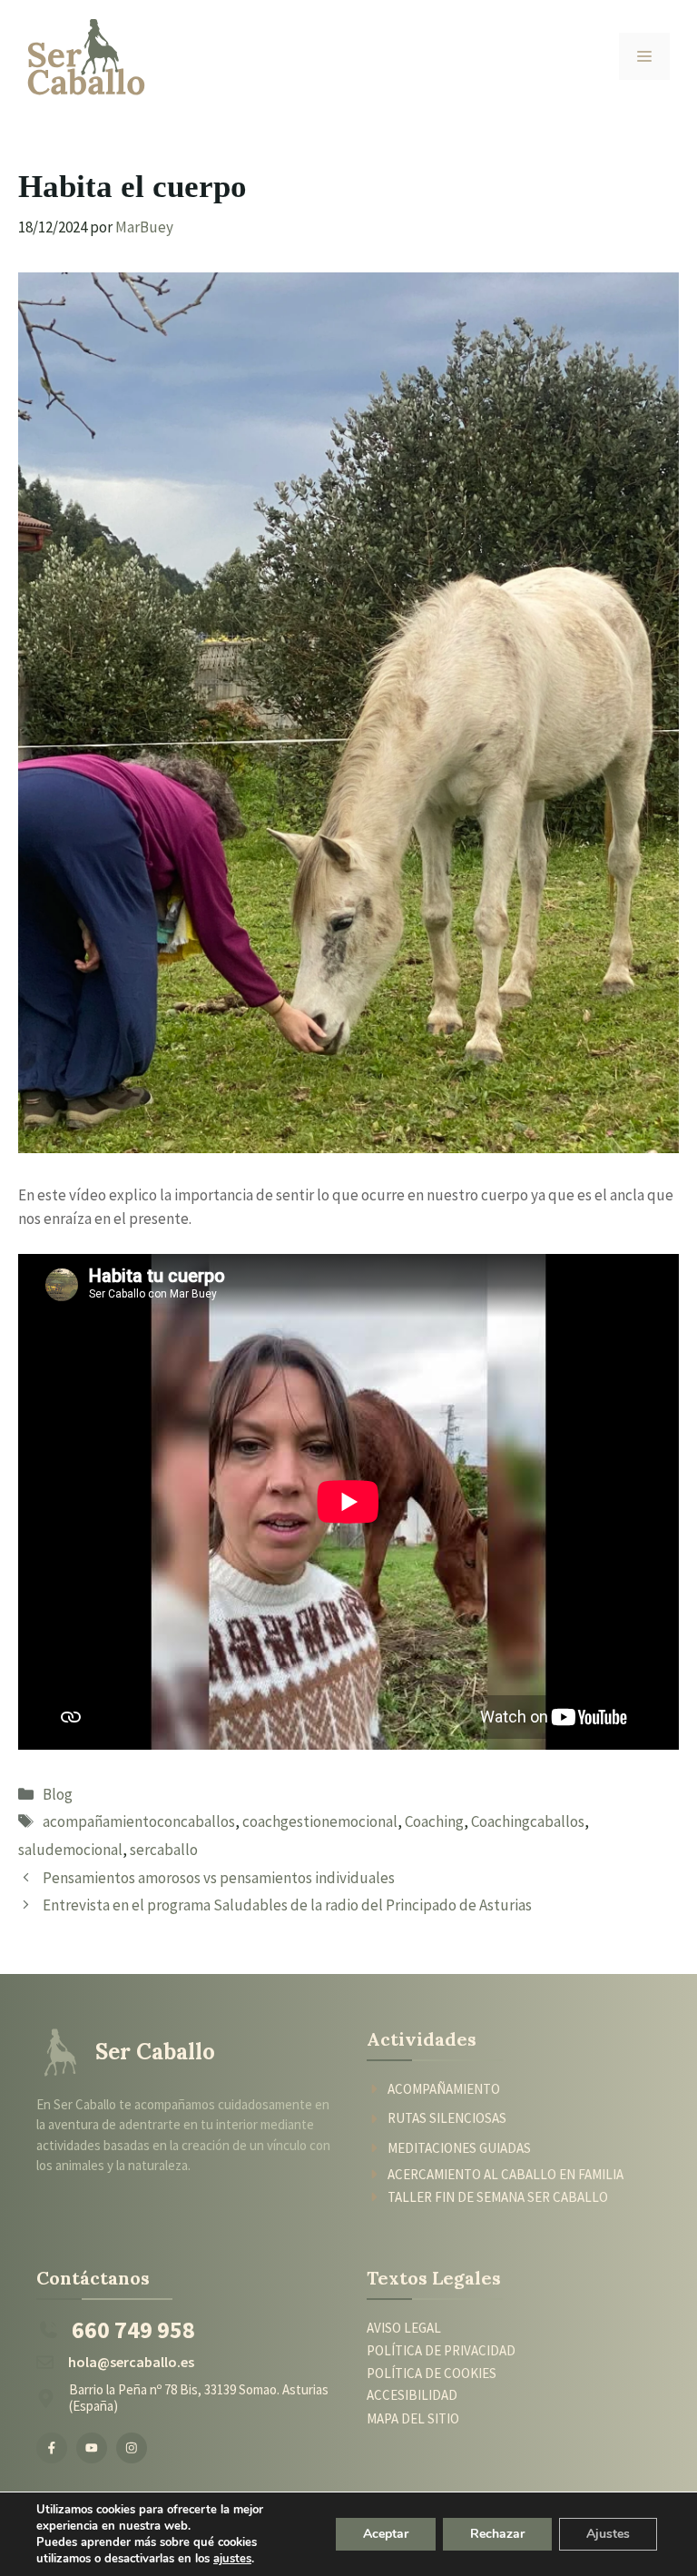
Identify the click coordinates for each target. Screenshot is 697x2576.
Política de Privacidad (441, 2351)
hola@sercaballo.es (131, 2362)
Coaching (434, 1821)
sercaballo (164, 1850)
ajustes (232, 2559)
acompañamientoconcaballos (139, 1821)
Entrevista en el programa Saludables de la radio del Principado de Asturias (287, 1905)
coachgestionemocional (320, 1821)
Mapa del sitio (413, 2418)
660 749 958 (133, 2329)
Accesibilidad (412, 2395)
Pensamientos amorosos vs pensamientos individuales (219, 1878)
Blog (58, 1794)
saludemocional (70, 1850)
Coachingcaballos (528, 1821)
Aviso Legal (404, 2328)
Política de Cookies (432, 2374)
